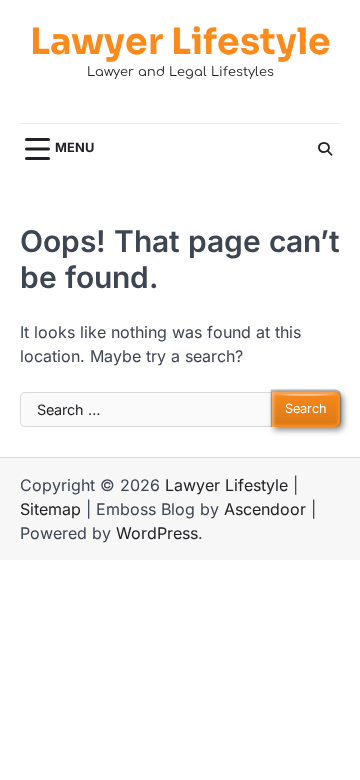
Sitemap (50, 509)
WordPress (157, 533)
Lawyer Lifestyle (180, 41)
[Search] (325, 149)
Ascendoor (265, 509)
